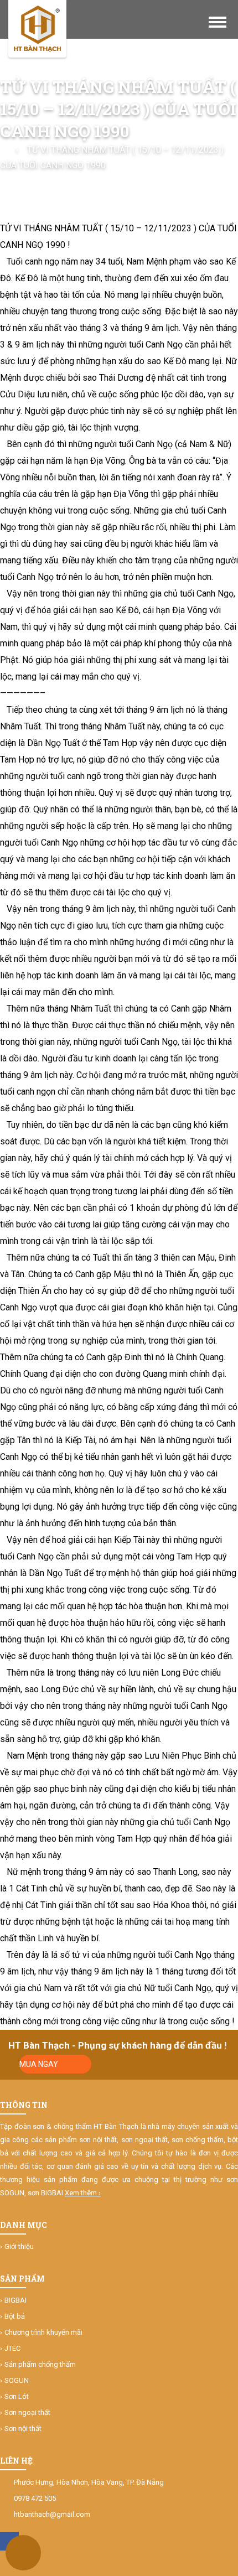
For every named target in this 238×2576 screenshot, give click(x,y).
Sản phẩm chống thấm (40, 2364)
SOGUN (17, 2380)
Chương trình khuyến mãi (43, 2332)
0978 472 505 (35, 2498)
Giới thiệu (19, 2246)
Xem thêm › (83, 2193)
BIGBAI (15, 2300)
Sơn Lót (17, 2396)
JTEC (12, 2348)
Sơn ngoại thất (27, 2412)
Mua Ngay (39, 2064)
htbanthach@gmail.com (52, 2514)
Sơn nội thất (23, 2429)
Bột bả (15, 2316)
